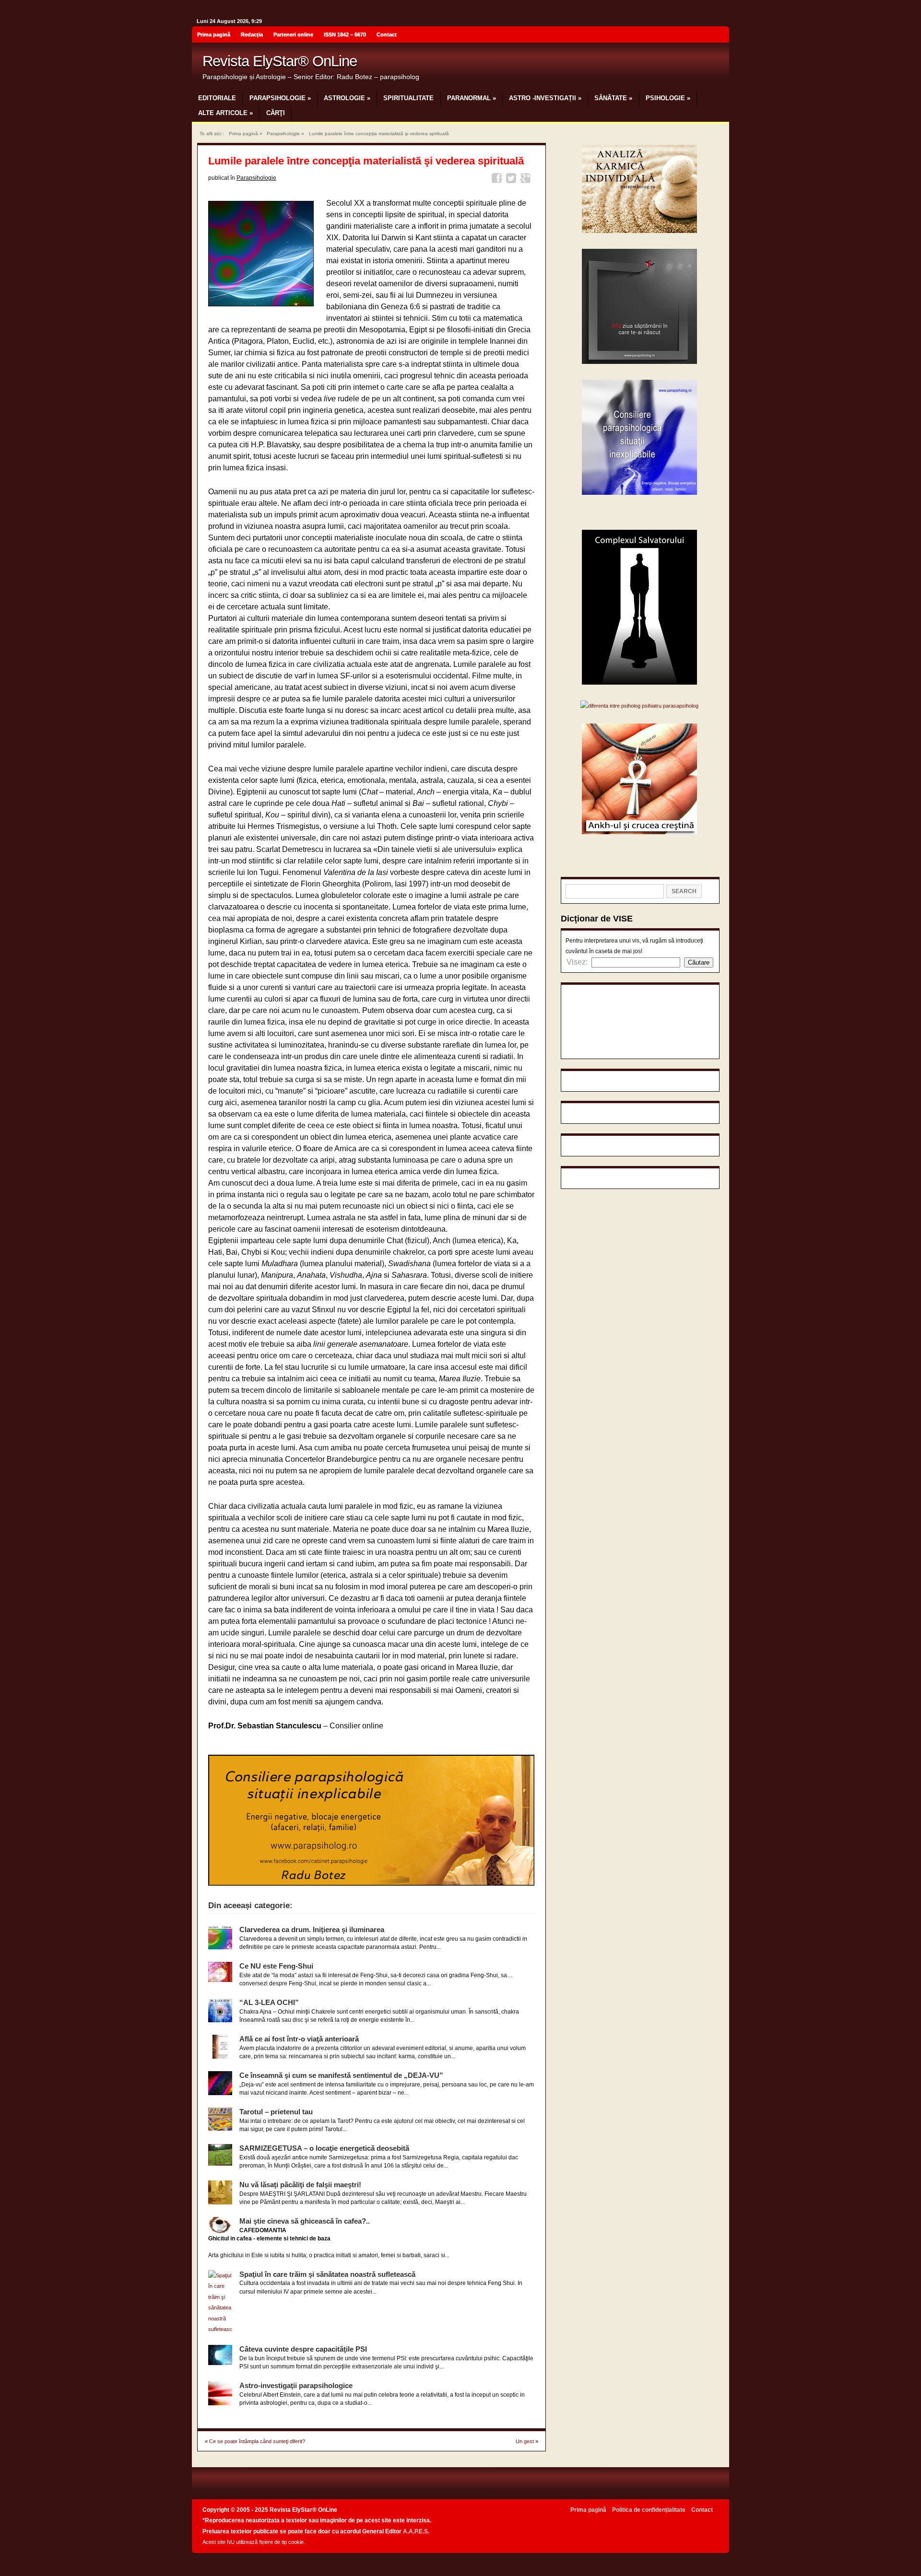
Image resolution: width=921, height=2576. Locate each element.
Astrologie (347, 98)
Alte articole (225, 113)
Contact (387, 35)
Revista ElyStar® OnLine (280, 61)
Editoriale (217, 98)
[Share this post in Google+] (527, 180)
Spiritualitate (408, 98)
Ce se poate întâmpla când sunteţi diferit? (257, 2441)
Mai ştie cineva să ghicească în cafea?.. (305, 2221)
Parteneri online (293, 35)
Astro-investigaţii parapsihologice (296, 2385)
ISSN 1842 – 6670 (345, 35)
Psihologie (668, 98)
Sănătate (613, 98)
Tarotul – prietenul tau (276, 2112)
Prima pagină (214, 35)
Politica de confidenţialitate (649, 2510)
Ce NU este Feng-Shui (276, 1966)
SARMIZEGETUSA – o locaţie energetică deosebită (324, 2148)
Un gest (525, 2441)
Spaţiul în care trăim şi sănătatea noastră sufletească (327, 2274)
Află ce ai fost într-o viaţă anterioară (299, 2039)
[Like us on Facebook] (719, 36)
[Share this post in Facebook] (498, 180)
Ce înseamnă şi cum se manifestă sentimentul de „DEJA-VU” (341, 2075)
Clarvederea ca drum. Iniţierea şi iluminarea (312, 1929)
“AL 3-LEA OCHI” (269, 2002)
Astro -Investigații (545, 98)
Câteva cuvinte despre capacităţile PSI (303, 2349)
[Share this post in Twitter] (513, 180)
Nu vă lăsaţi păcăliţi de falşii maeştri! (300, 2185)
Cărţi (276, 113)
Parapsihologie (280, 98)
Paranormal (472, 98)
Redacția (252, 35)
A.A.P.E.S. (416, 2531)
